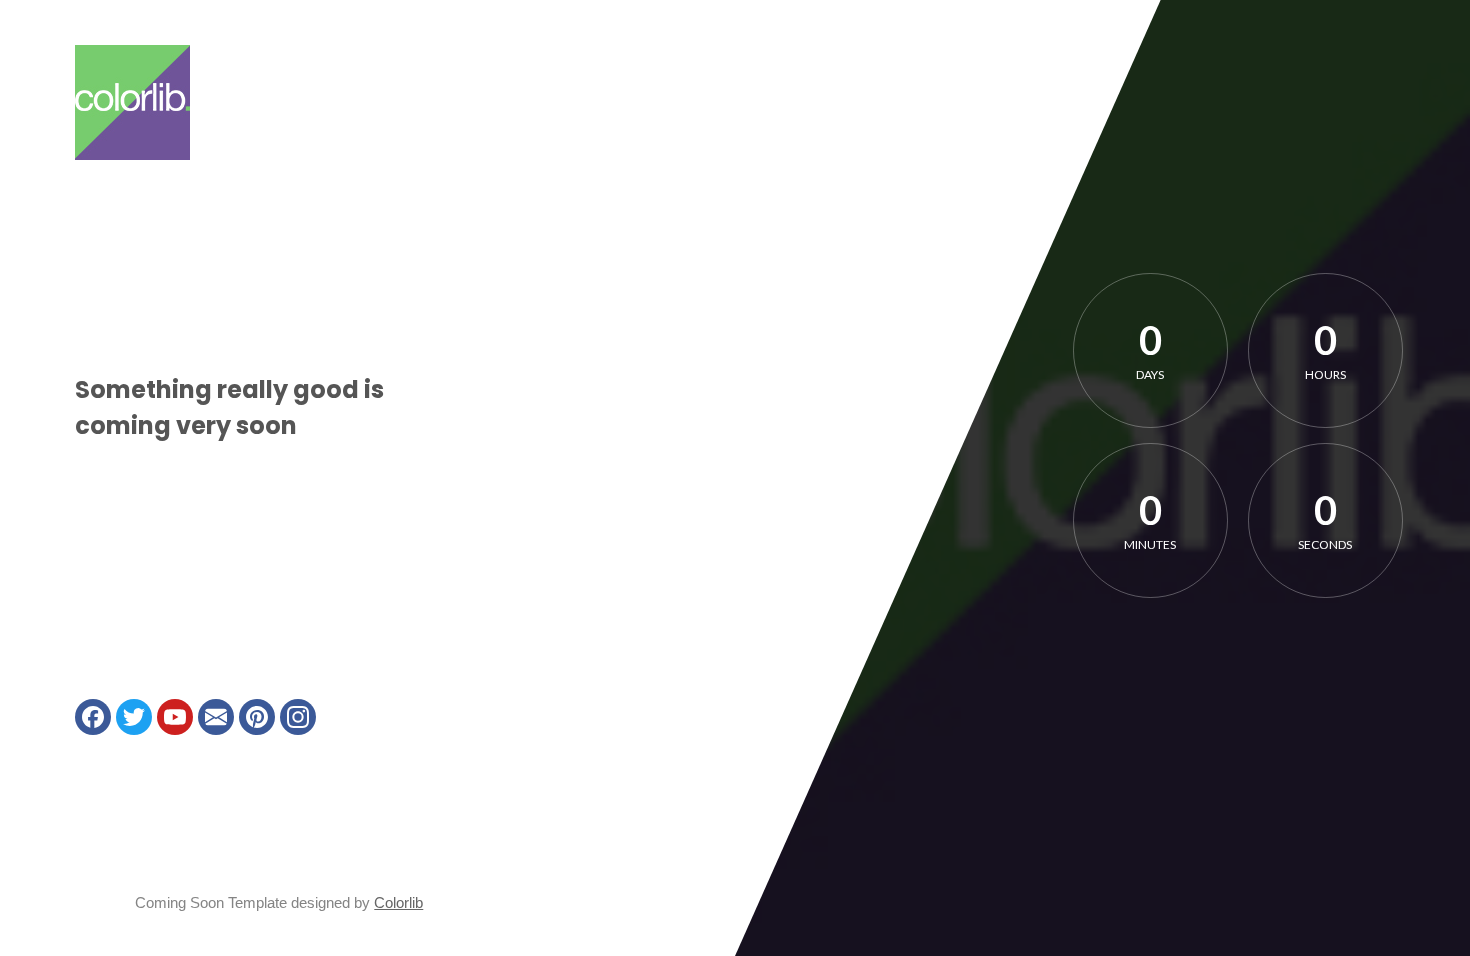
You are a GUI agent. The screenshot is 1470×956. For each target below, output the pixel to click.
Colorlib (398, 902)
